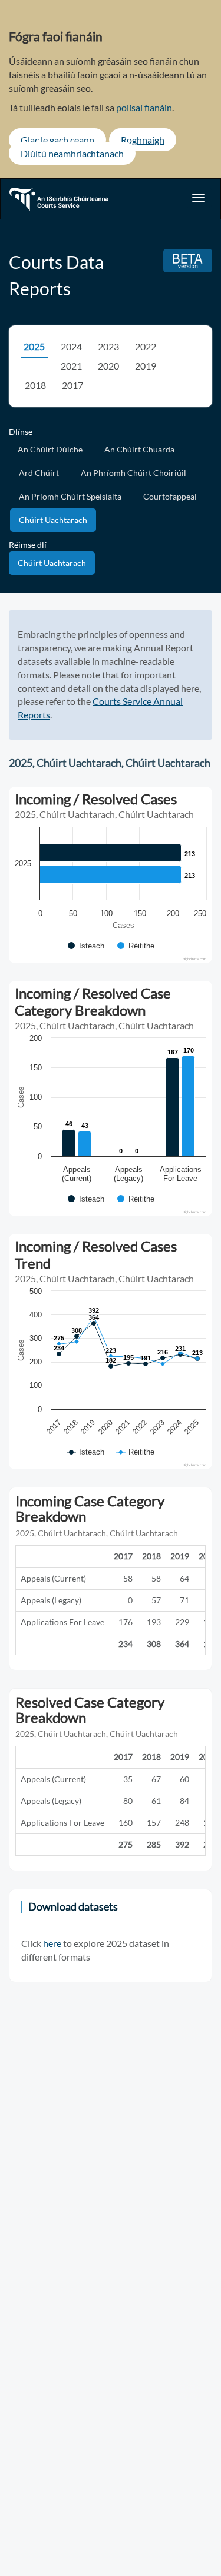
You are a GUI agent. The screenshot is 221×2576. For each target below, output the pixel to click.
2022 (146, 346)
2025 (34, 346)
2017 (72, 385)
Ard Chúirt (39, 473)
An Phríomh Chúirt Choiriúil (133, 473)
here (52, 1943)
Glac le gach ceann (57, 140)
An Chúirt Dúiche (50, 449)
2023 (108, 346)
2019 (146, 366)
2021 (71, 366)
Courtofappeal (170, 496)
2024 (71, 346)
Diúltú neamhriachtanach (72, 153)
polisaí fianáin (144, 107)
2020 (108, 366)
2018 (35, 385)
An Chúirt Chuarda (139, 449)
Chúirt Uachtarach (53, 520)
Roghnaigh (143, 140)
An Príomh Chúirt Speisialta (70, 496)
